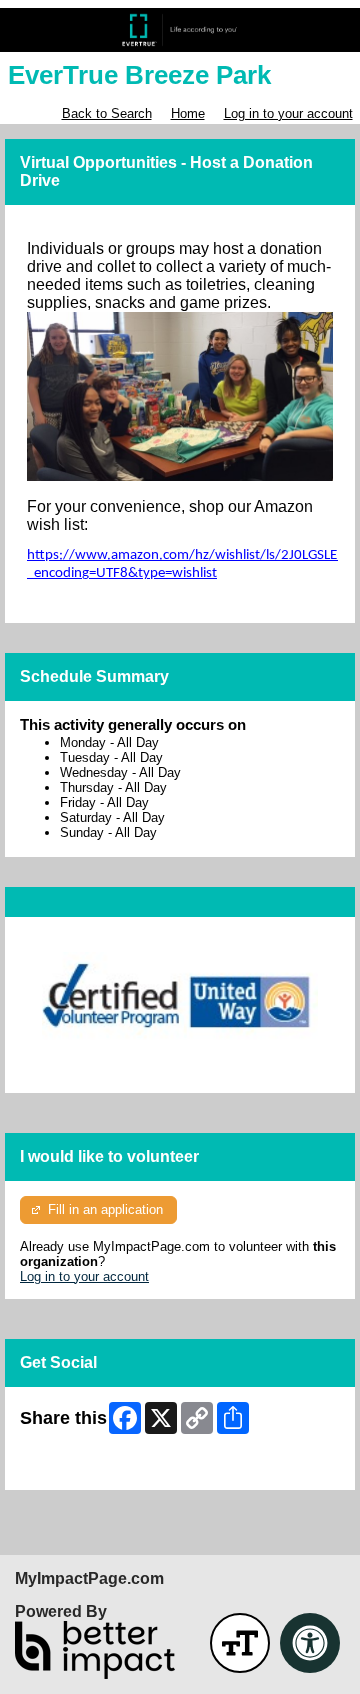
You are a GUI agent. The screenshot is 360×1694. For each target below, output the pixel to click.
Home (188, 113)
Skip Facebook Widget (85, 1467)
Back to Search (107, 113)
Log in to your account (288, 113)
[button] (240, 1643)
